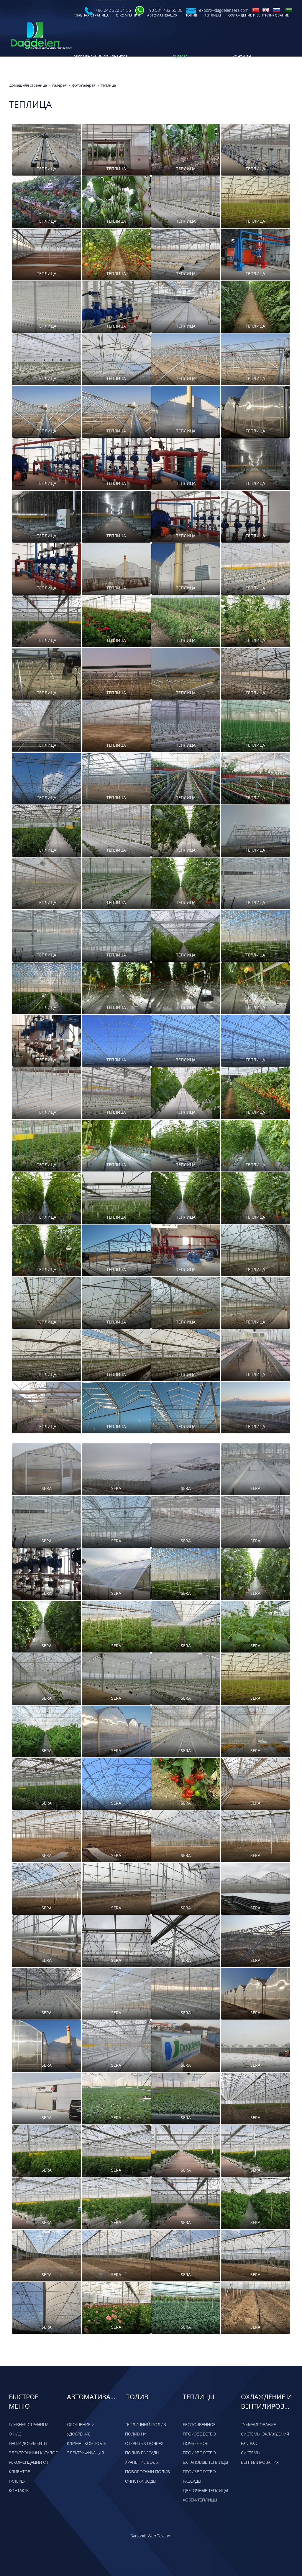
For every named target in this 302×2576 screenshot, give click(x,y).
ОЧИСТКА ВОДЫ (141, 2481)
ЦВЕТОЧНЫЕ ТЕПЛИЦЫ (205, 2490)
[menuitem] (120, 57)
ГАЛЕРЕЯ (17, 2481)
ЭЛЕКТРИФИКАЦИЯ (85, 2453)
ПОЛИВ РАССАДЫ (142, 2453)
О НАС (15, 2434)
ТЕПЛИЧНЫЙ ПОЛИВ (146, 2424)
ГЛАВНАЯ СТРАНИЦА (29, 2424)
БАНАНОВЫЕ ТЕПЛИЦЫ (205, 2462)
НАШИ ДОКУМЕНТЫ (28, 2443)
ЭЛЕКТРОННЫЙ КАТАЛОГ (33, 2453)
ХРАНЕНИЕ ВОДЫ (142, 2462)
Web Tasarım (160, 2536)
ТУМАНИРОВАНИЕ (258, 2424)
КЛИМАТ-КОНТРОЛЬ (87, 2443)
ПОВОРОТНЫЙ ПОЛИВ (147, 2472)
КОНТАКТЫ (19, 2490)
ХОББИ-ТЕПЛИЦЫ (200, 2500)
